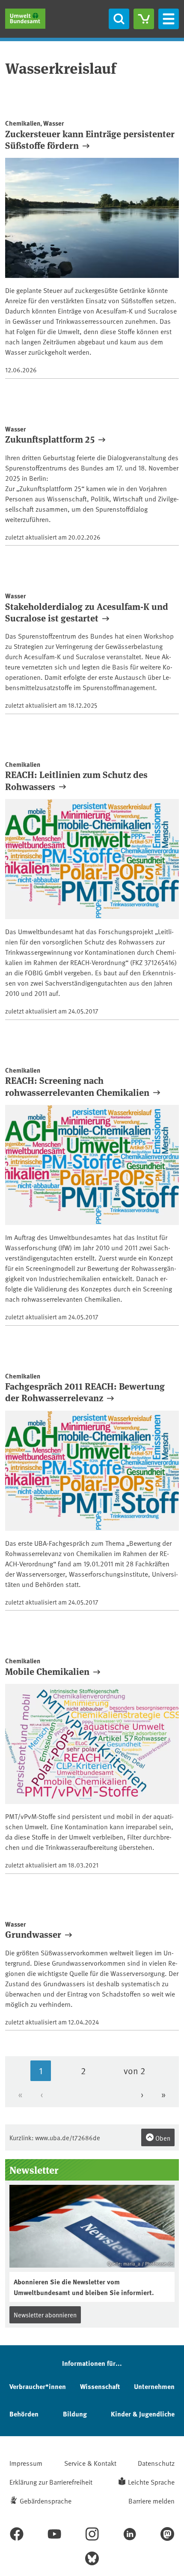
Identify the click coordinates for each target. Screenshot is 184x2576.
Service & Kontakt (90, 2463)
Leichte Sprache (151, 2482)
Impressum (26, 2463)
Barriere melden (151, 2501)
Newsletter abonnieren (45, 2315)
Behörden (24, 2414)
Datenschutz (156, 2463)
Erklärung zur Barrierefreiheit (51, 2482)
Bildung (75, 2414)
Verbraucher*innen (38, 2386)
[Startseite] (25, 19)
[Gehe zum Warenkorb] (144, 19)
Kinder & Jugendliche (143, 2414)
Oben (162, 2138)
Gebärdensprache (46, 2501)
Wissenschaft (100, 2386)
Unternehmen (154, 2386)
